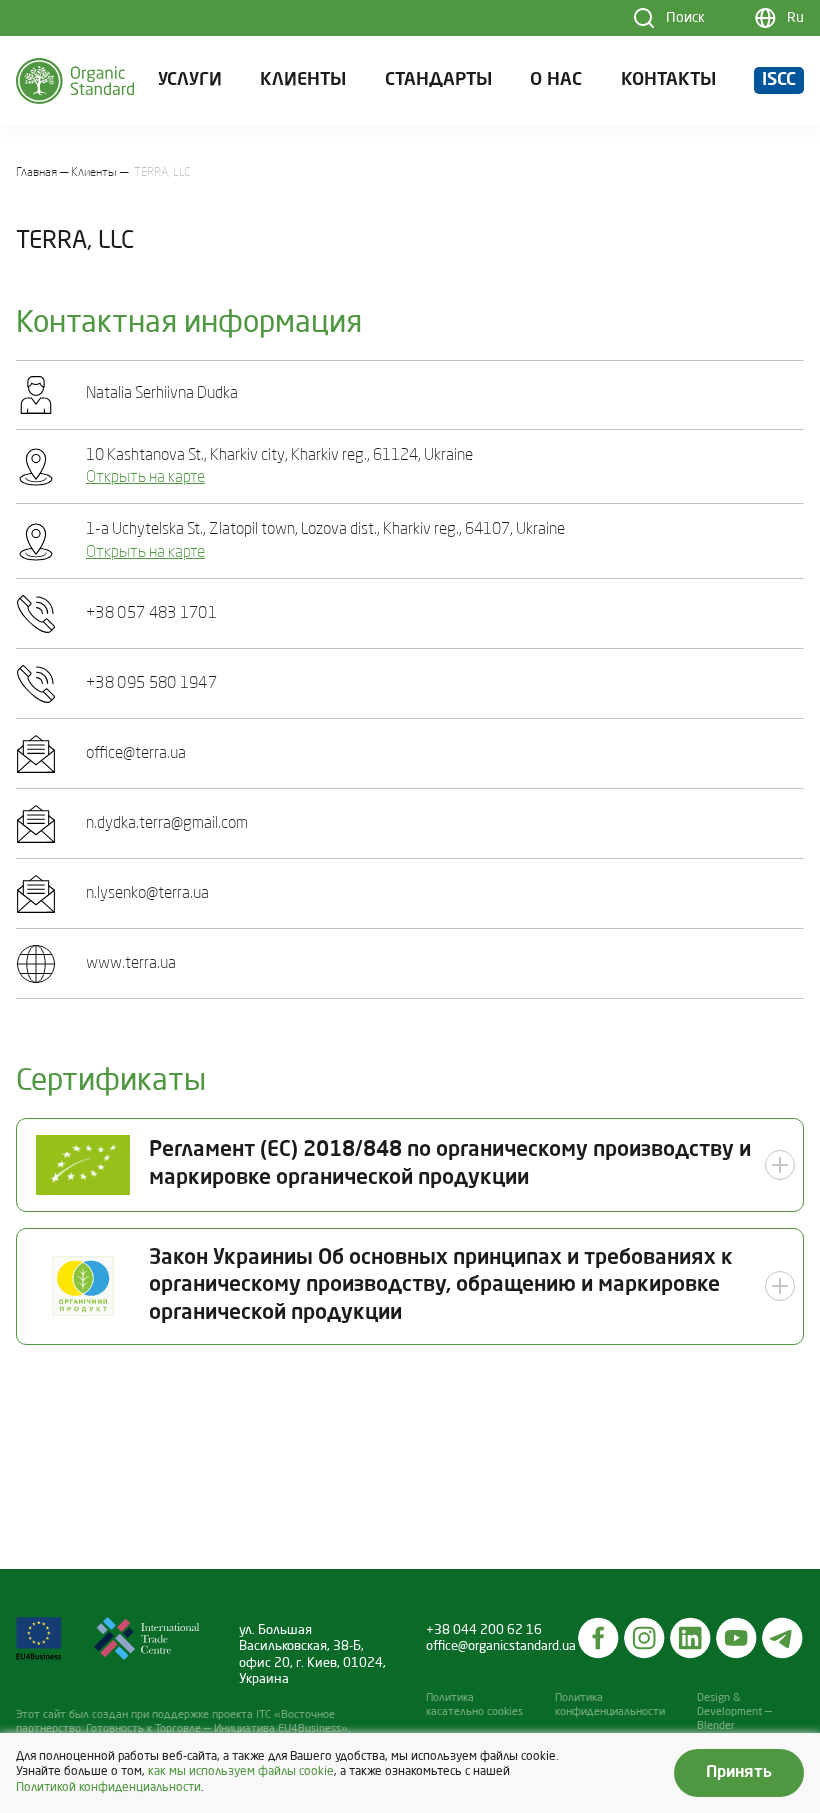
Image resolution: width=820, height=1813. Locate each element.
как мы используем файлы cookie (241, 1772)
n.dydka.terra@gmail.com (167, 824)
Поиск (685, 18)
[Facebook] (599, 1638)
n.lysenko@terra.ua (147, 894)
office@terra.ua (136, 754)
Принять (739, 1773)
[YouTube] (737, 1638)
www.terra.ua (131, 964)
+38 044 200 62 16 (484, 1630)
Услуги (190, 80)
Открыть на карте (145, 478)
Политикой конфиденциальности (108, 1788)
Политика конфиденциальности (610, 1705)
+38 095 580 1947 (151, 684)
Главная (36, 173)
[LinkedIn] (691, 1638)
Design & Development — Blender (734, 1712)
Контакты (668, 80)
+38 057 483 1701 (151, 614)
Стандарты (438, 80)
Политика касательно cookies (474, 1705)
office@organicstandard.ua (501, 1646)
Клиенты (303, 80)
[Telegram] (783, 1638)
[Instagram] (645, 1638)
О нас (556, 80)
